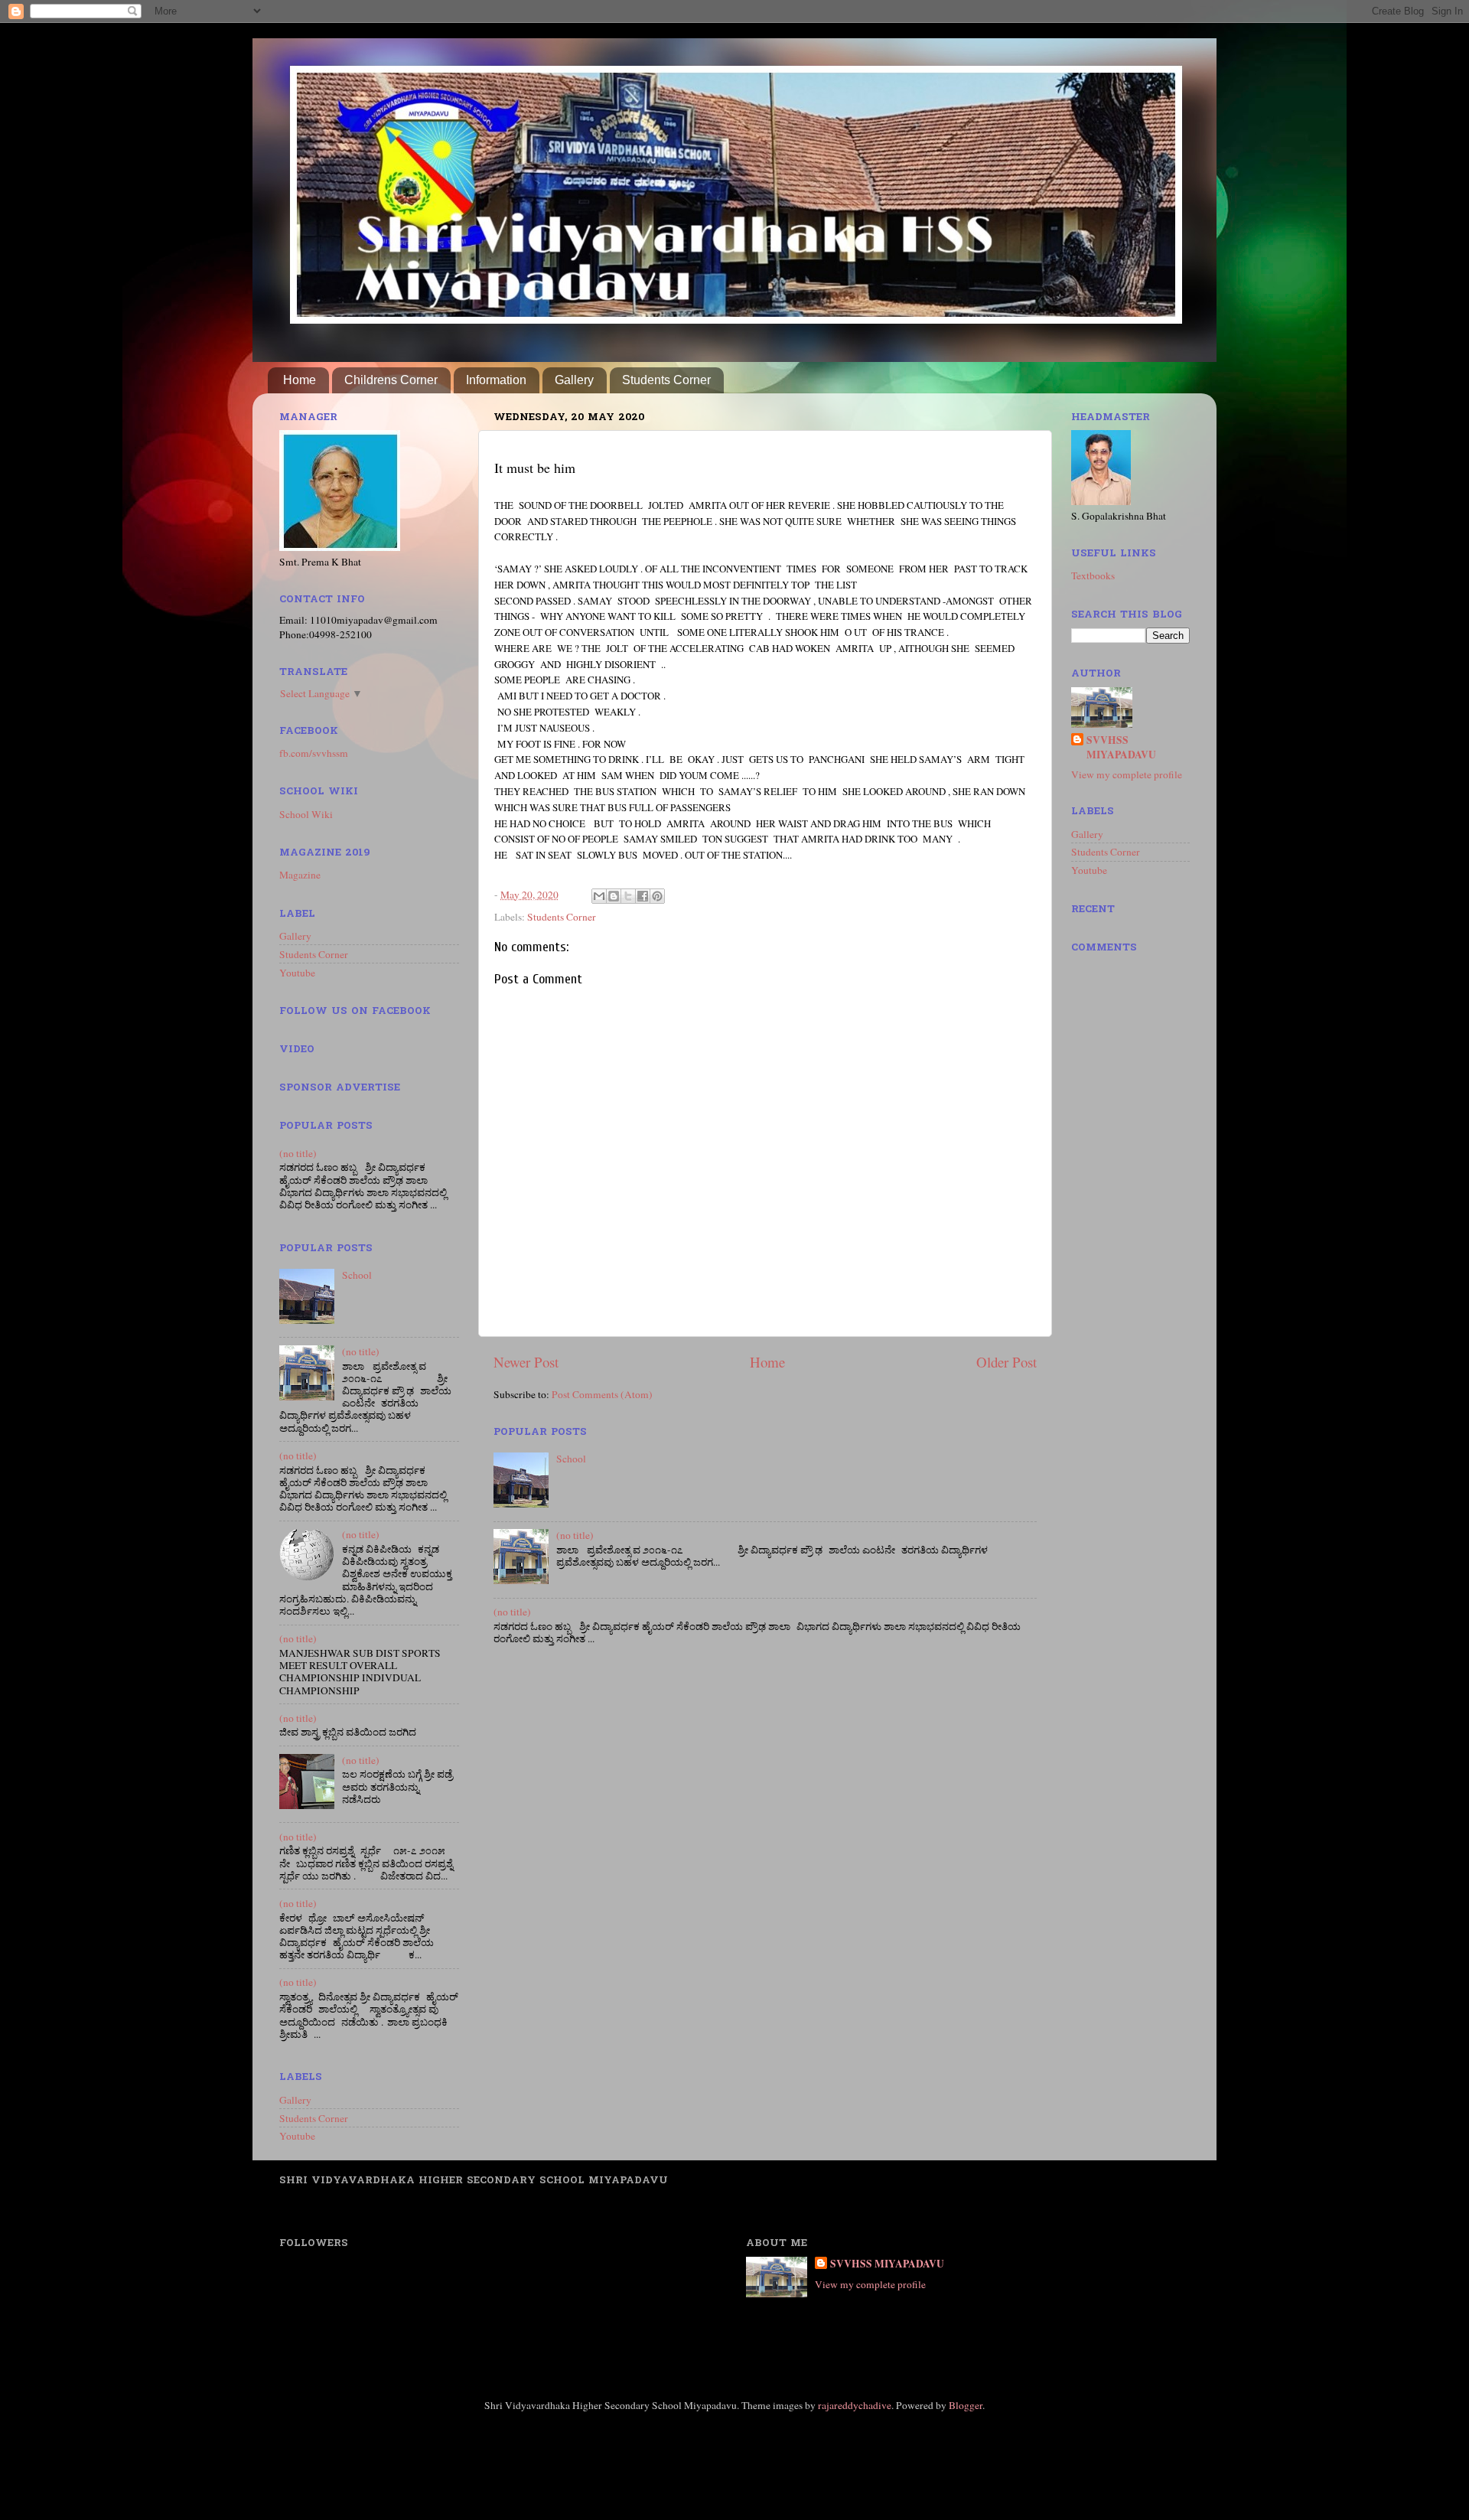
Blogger (966, 2405)
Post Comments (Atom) (602, 1394)
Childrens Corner (391, 380)
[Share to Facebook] (643, 896)
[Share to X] (628, 896)
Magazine (300, 875)
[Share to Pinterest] (657, 896)
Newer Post (526, 1362)
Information (496, 380)
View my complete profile (1127, 774)
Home (300, 380)
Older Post (1006, 1362)
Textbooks (1093, 575)
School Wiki (306, 814)
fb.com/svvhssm (314, 753)
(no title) (575, 1535)
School (571, 1459)
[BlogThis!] (614, 896)
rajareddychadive (855, 2405)
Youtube (297, 973)
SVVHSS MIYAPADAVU (1121, 748)
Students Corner (666, 380)
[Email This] (599, 896)
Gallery (574, 380)
